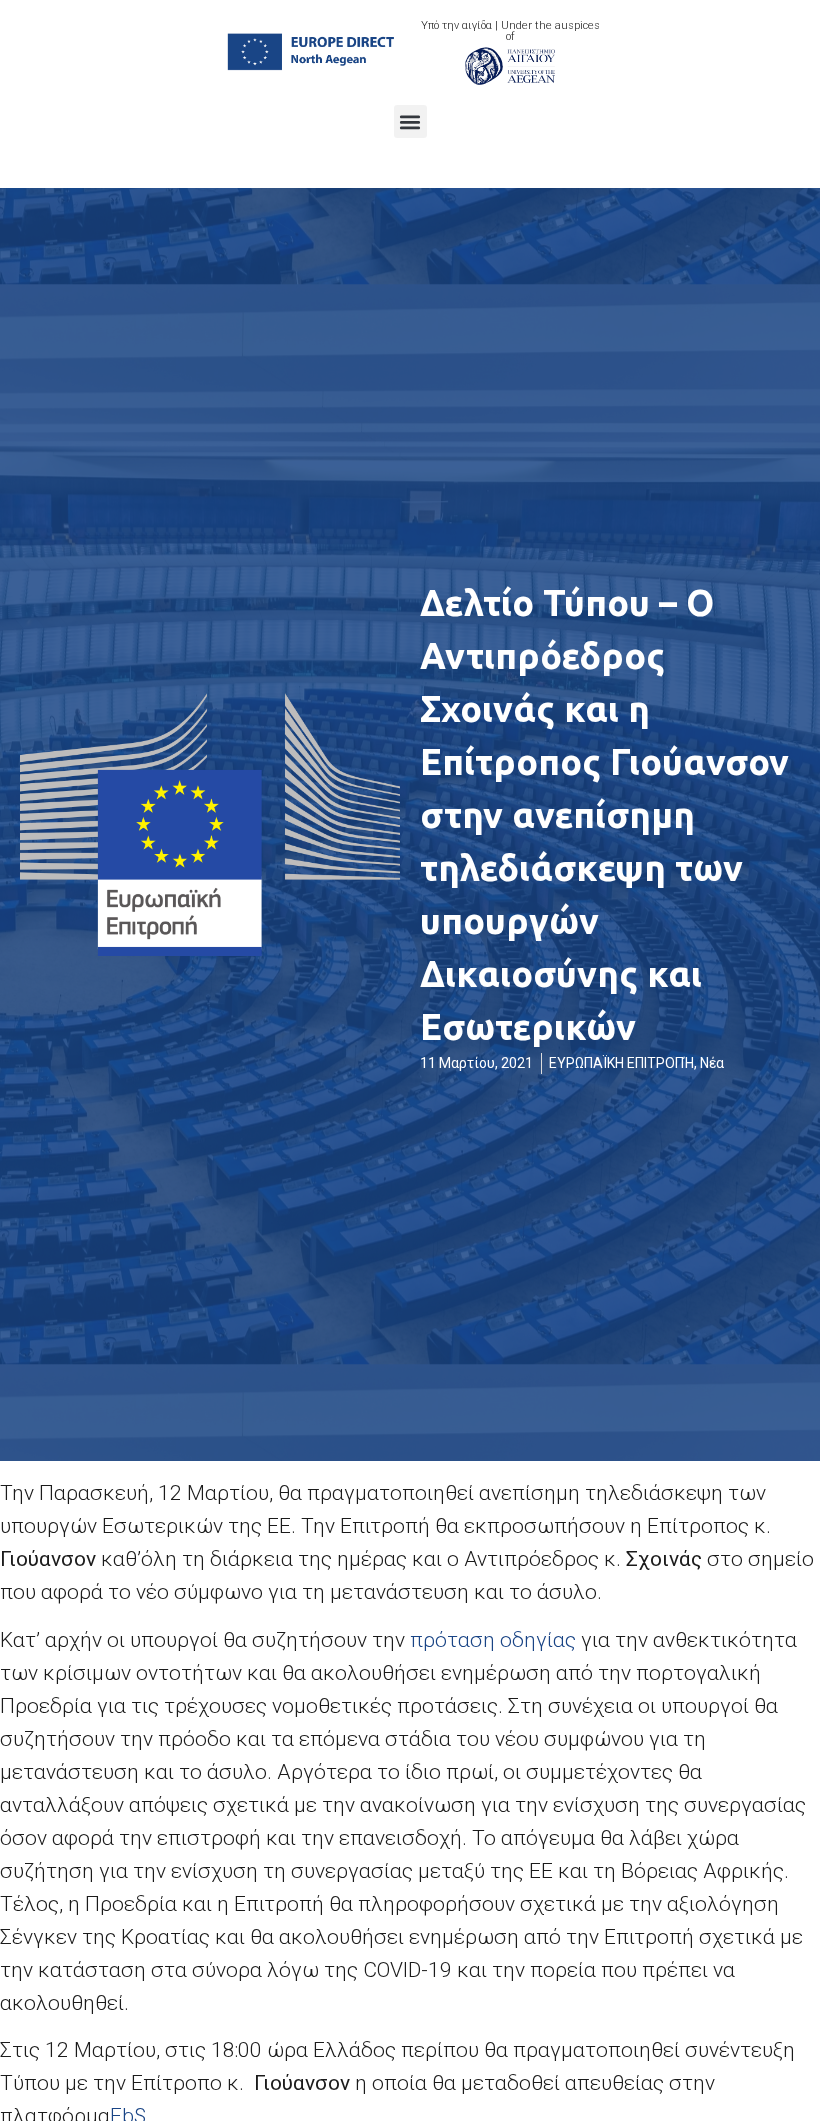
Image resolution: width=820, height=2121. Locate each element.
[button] (410, 121)
